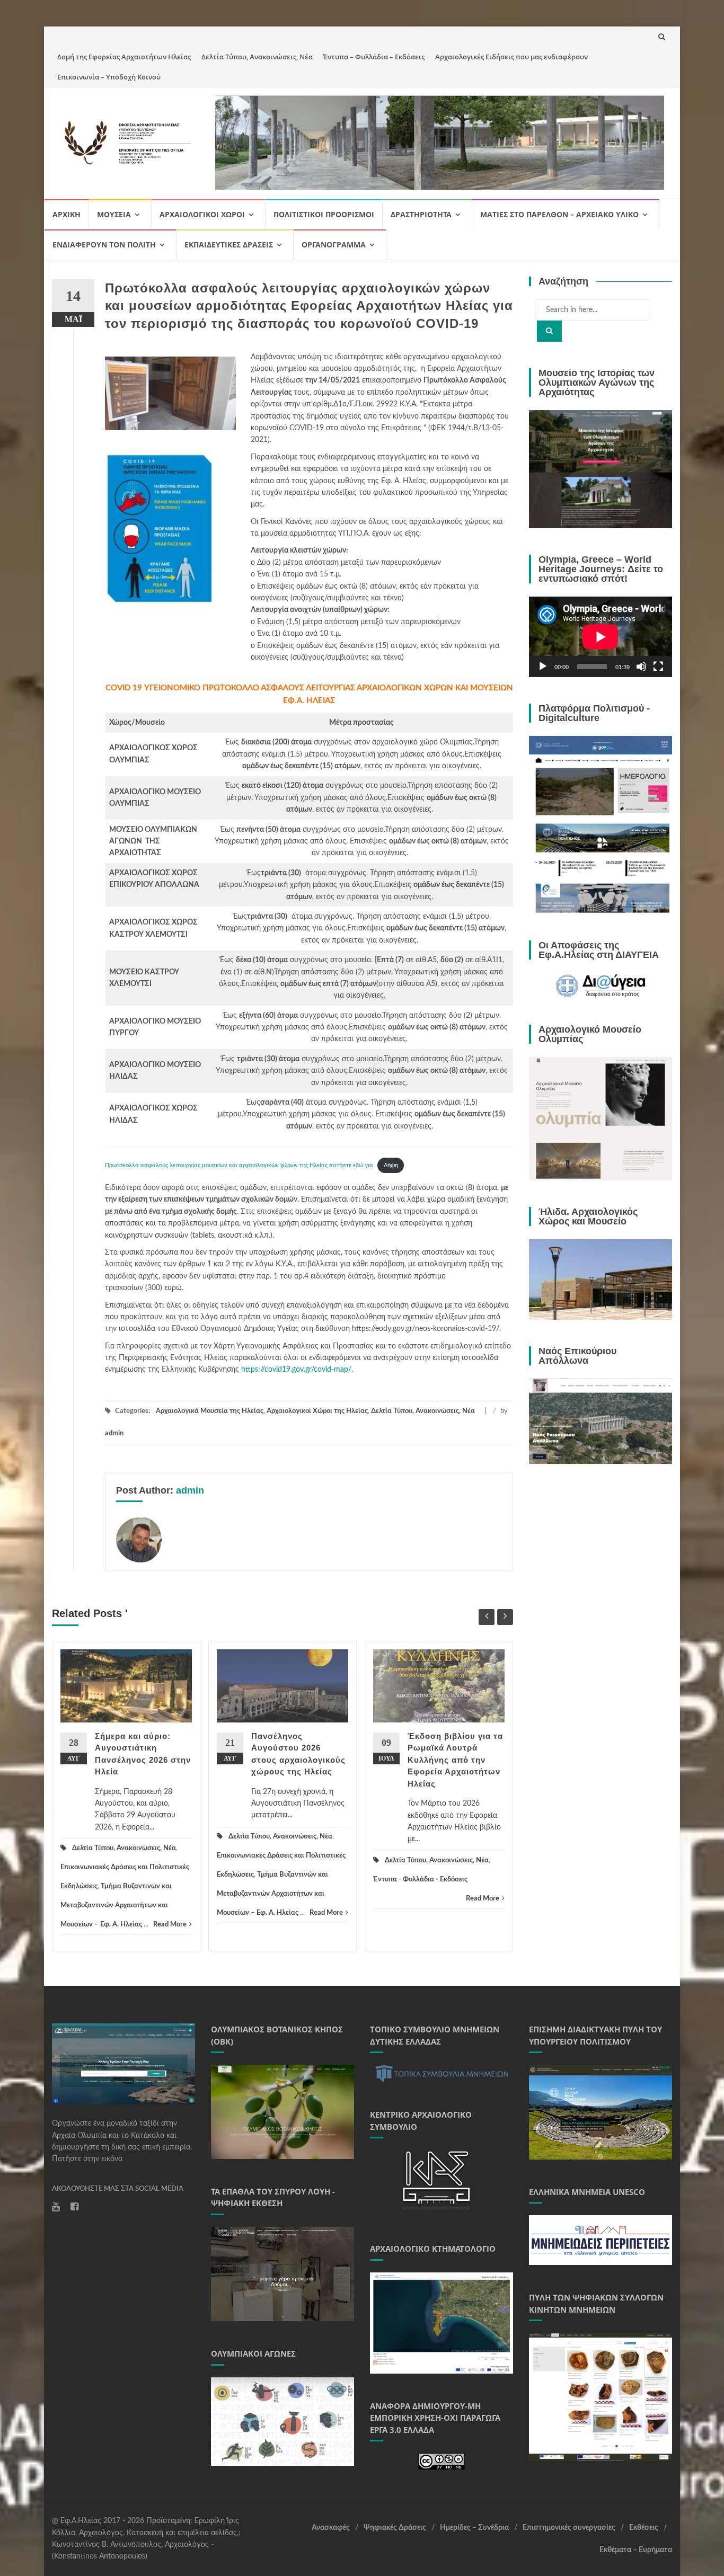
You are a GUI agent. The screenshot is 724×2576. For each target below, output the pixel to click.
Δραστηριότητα (421, 214)
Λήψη (391, 1165)
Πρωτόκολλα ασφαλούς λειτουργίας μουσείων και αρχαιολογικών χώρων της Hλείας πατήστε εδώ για (239, 1165)
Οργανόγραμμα (334, 245)
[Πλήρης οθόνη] (658, 667)
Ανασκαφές (331, 2528)
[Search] (549, 331)
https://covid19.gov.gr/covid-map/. (297, 1370)
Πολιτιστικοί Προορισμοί (324, 214)
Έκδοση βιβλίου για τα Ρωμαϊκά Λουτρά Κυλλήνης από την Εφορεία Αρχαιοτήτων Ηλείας (455, 1760)
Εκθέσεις (644, 2528)
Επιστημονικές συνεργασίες (569, 2528)
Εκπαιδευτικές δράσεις (229, 245)
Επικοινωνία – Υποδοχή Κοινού (109, 77)
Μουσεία (114, 214)
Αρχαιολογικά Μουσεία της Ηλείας (210, 1411)
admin (114, 1433)
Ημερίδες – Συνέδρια (474, 2528)
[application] (601, 637)
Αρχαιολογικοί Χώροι (202, 214)
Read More (170, 1925)
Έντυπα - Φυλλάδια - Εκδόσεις (420, 1880)
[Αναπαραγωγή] (543, 667)
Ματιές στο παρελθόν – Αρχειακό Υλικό (559, 214)
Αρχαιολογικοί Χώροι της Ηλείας (317, 1411)
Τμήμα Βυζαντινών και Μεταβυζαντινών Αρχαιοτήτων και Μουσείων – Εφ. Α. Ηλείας (116, 1906)
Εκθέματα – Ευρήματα (636, 2550)
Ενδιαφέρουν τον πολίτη (104, 245)
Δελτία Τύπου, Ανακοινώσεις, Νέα (257, 57)
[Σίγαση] (641, 667)
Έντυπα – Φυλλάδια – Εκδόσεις (374, 57)
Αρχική (67, 214)
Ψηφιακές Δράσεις (395, 2528)
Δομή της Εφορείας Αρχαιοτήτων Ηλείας (124, 57)
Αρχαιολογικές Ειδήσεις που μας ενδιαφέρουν (511, 57)
